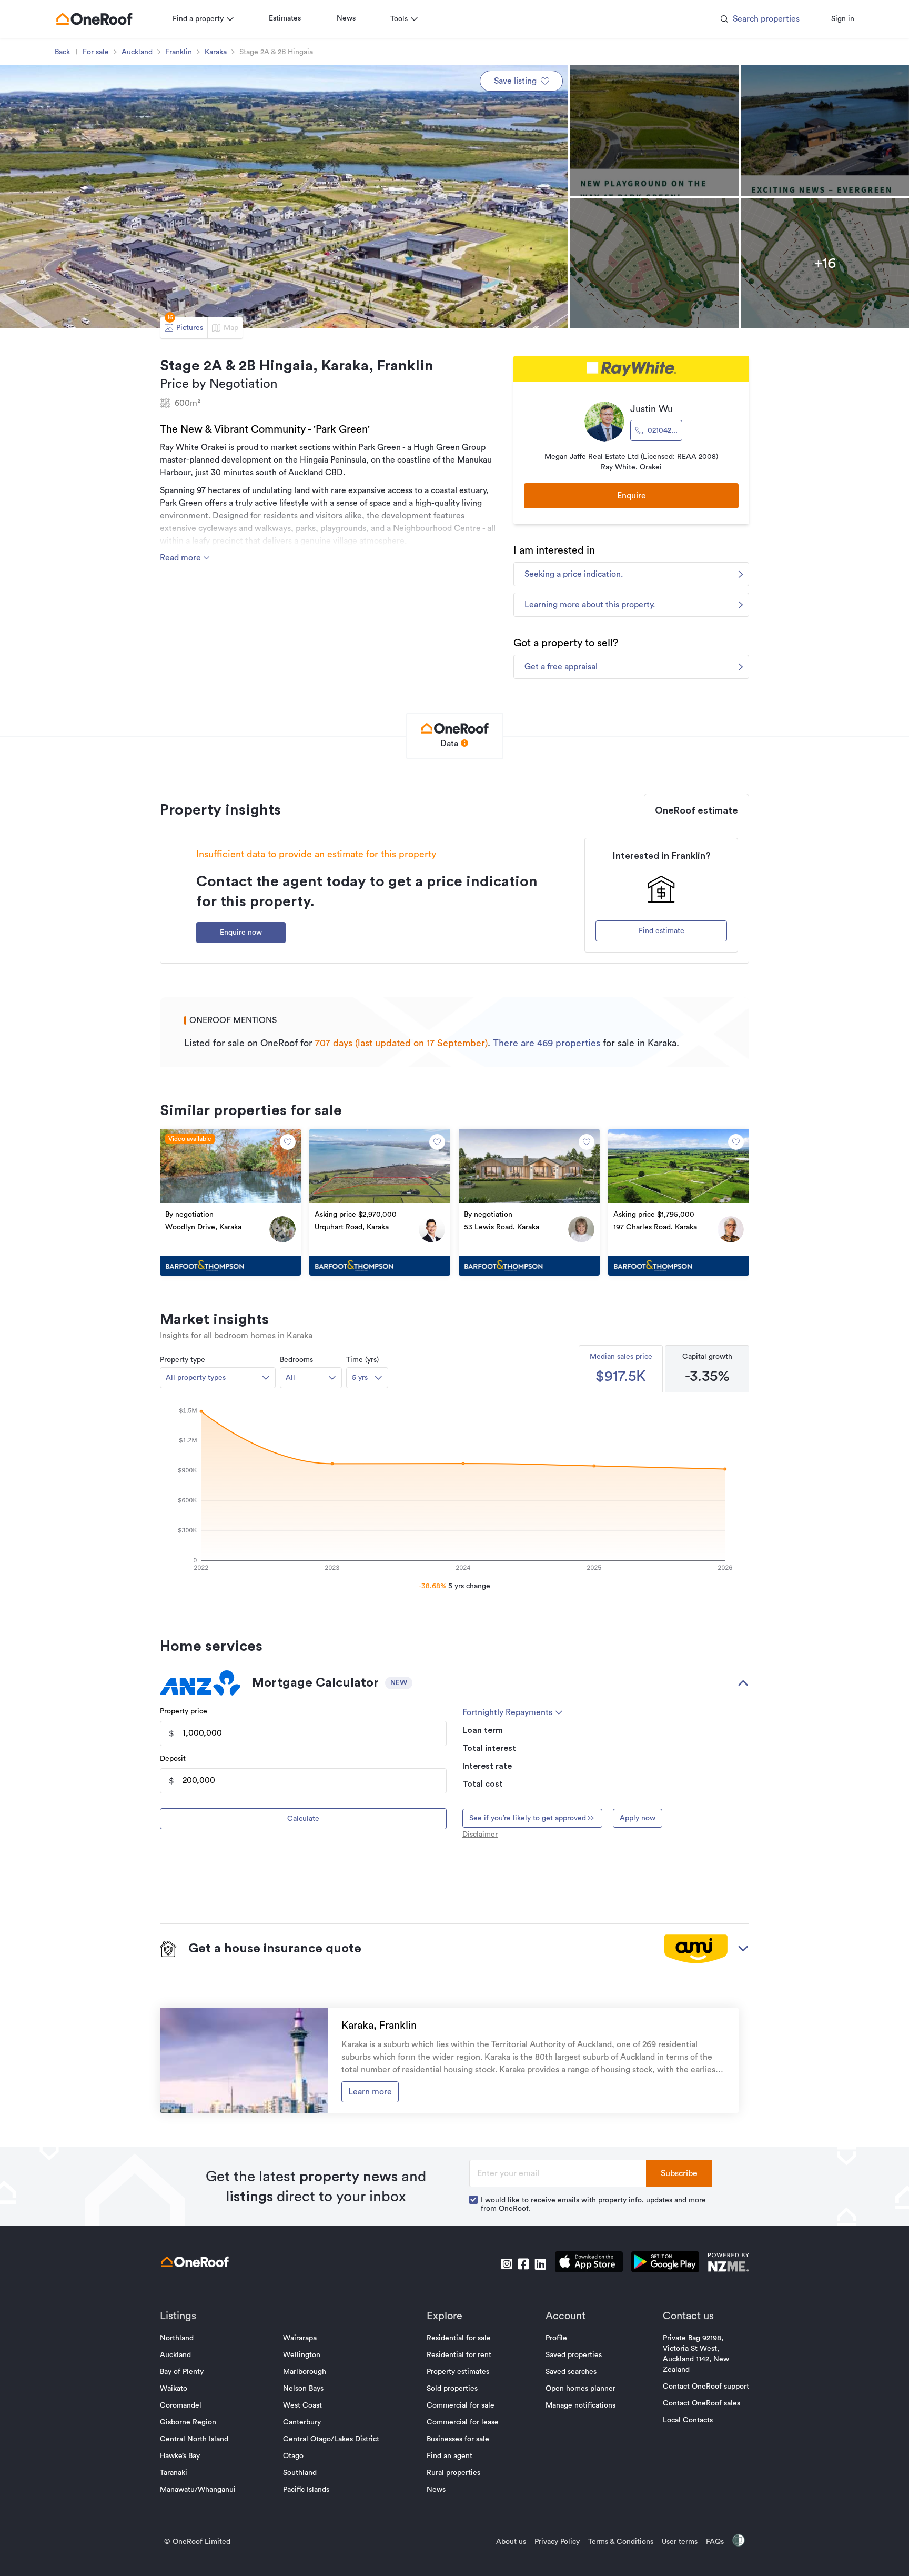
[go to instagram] (507, 2264)
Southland (300, 2473)
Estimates (285, 18)
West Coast (302, 2405)
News (346, 18)
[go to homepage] (94, 19)
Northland (177, 2338)
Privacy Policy (557, 2542)
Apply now (638, 1818)
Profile (556, 2338)
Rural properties (453, 2473)
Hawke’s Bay (180, 2456)
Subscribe (679, 2173)
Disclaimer (480, 1835)
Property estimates (458, 2372)
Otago (293, 2456)
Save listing (515, 81)
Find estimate (661, 931)
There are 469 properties (547, 1043)
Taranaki (174, 2473)
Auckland (137, 52)
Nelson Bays (303, 2389)
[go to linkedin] (540, 2264)
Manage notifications (580, 2405)
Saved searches (571, 2372)
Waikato (174, 2389)
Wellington (302, 2355)
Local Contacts (688, 2420)
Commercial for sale (461, 2405)
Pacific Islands (306, 2490)
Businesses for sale (458, 2439)
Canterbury (302, 2422)
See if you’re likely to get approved (528, 1818)
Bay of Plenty (182, 2372)
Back (62, 52)
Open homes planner (580, 2389)
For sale (96, 52)
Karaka (216, 52)
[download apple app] (589, 2264)
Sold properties (452, 2389)
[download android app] (665, 2264)
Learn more (370, 2092)
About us (511, 2542)
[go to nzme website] (728, 2264)
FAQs (715, 2542)
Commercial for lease (463, 2422)
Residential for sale (459, 2338)
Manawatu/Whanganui (198, 2490)
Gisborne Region (188, 2422)
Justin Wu (652, 409)
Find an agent (450, 2456)
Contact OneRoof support (706, 2387)
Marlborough (305, 2372)
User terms (680, 2542)
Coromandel (181, 2405)
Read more (181, 558)
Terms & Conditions (621, 2542)
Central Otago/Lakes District (331, 2439)
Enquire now (241, 933)
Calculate (303, 1819)
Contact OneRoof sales (701, 2403)
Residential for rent (459, 2355)
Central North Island (194, 2439)
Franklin (179, 52)
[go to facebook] (523, 2264)
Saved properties (574, 2355)
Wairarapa (300, 2338)
